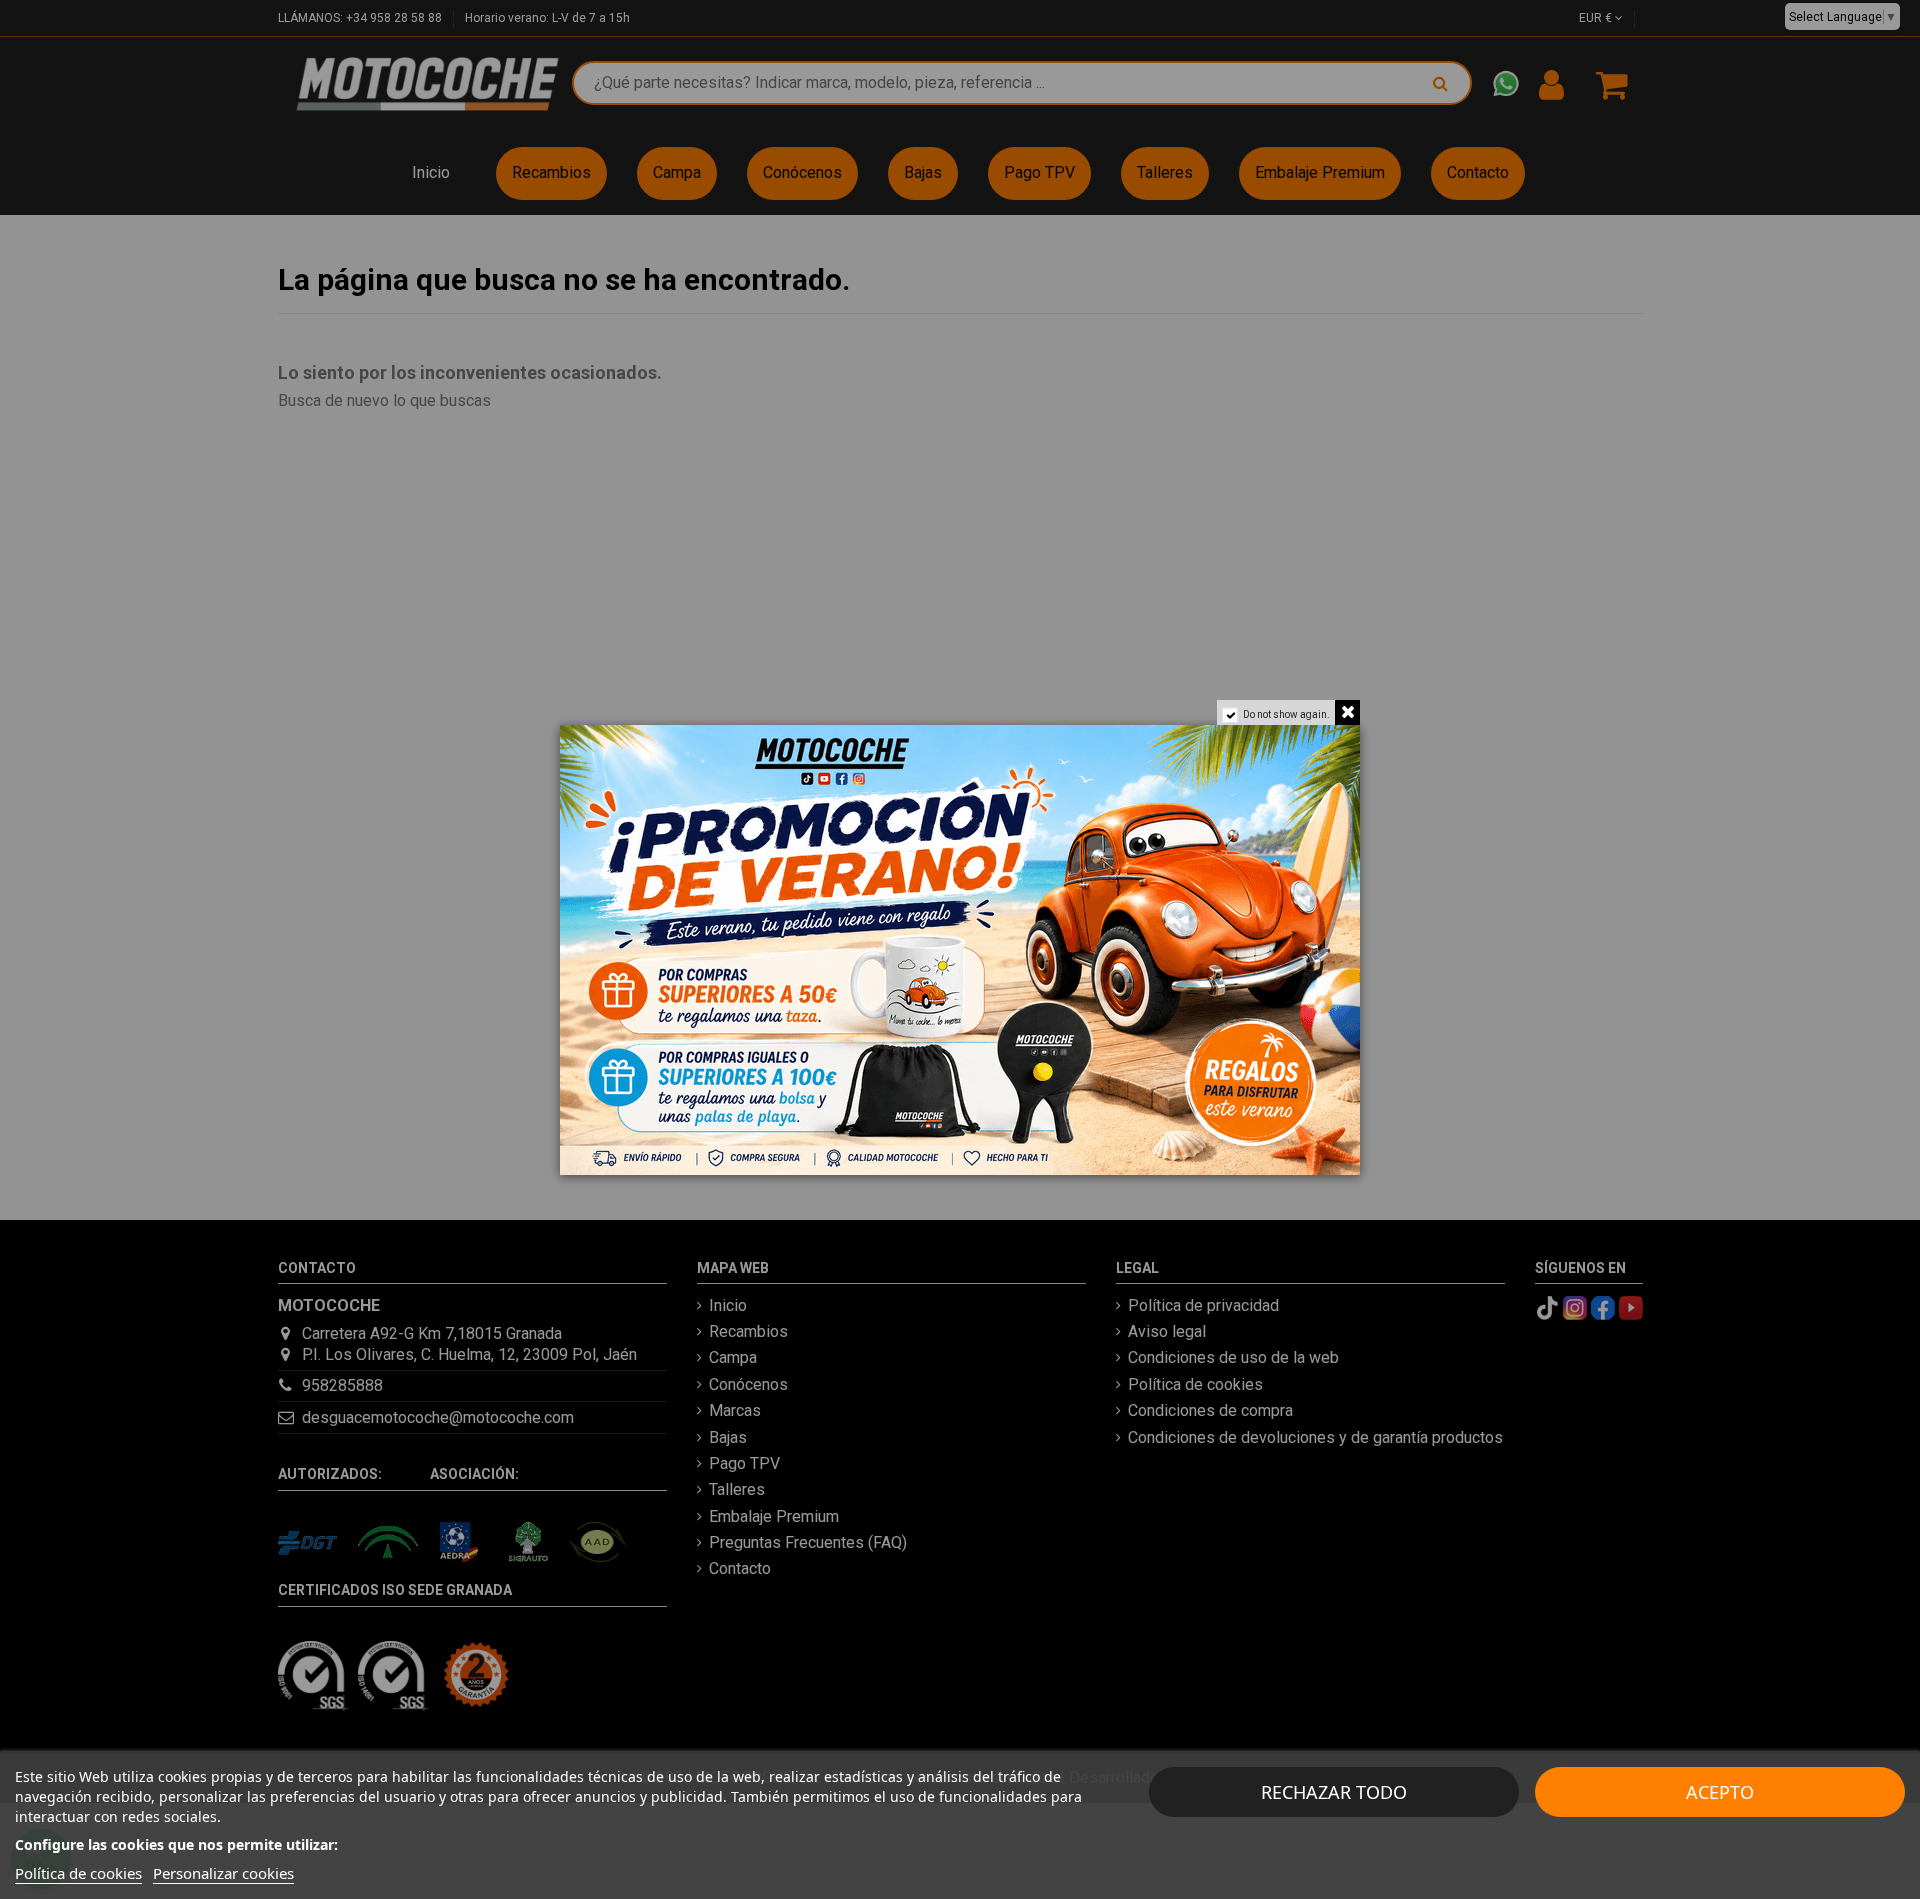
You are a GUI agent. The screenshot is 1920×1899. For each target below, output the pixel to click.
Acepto (1720, 1792)
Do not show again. (1286, 714)
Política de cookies (78, 1873)
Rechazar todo (1334, 1792)
